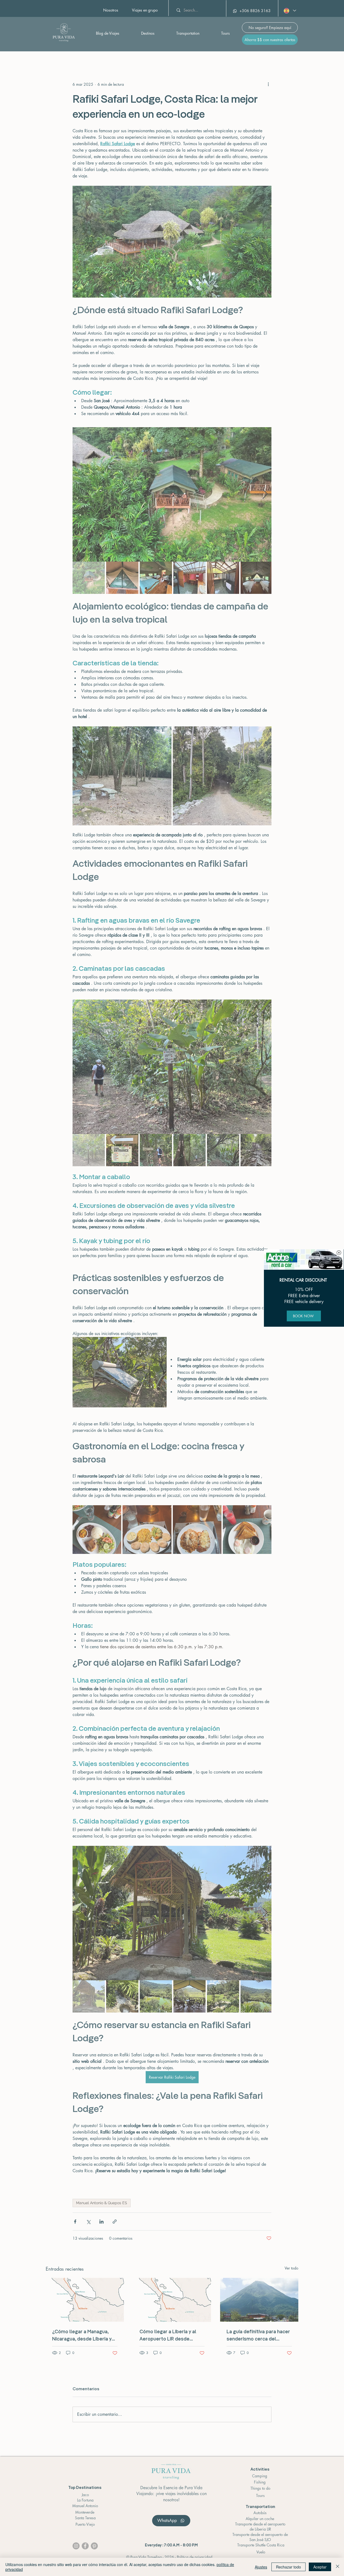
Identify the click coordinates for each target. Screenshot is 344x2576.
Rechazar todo (289, 2567)
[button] (339, 1253)
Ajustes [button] (261, 2567)
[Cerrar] (338, 2567)
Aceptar (320, 2567)
